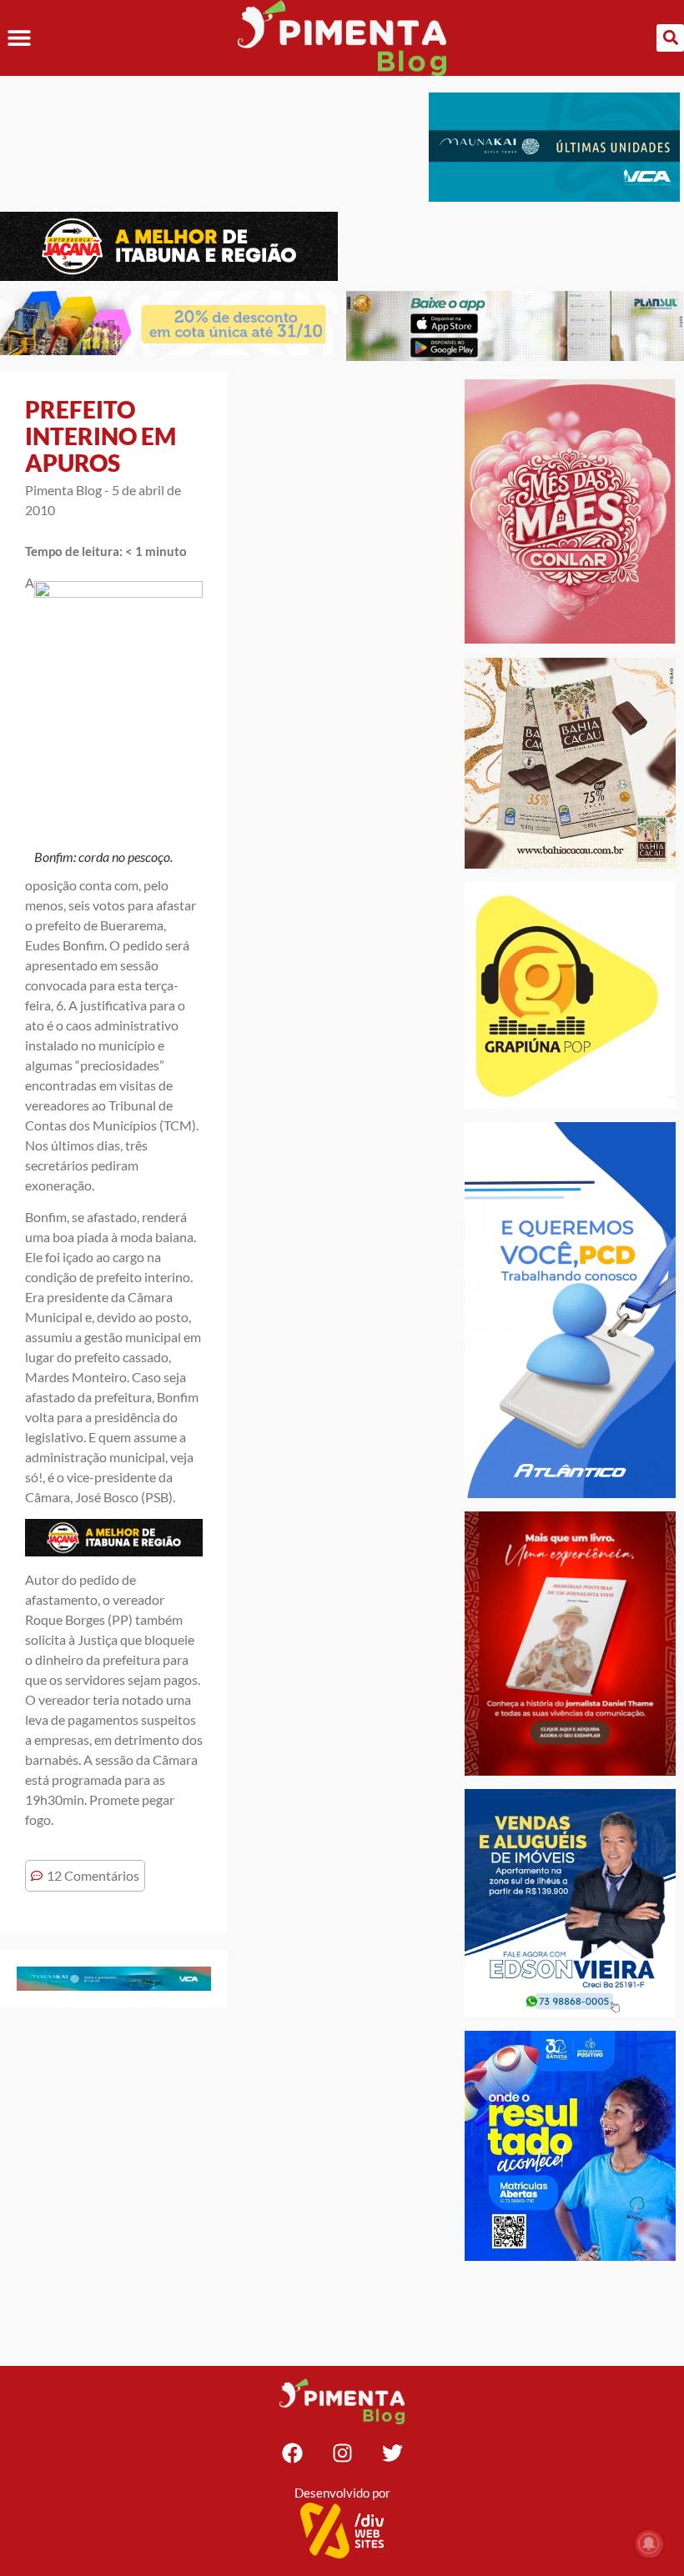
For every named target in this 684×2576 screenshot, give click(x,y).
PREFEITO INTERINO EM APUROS (101, 436)
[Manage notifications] (649, 2543)
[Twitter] (392, 2453)
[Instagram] (342, 2453)
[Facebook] (292, 2453)
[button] (19, 38)
